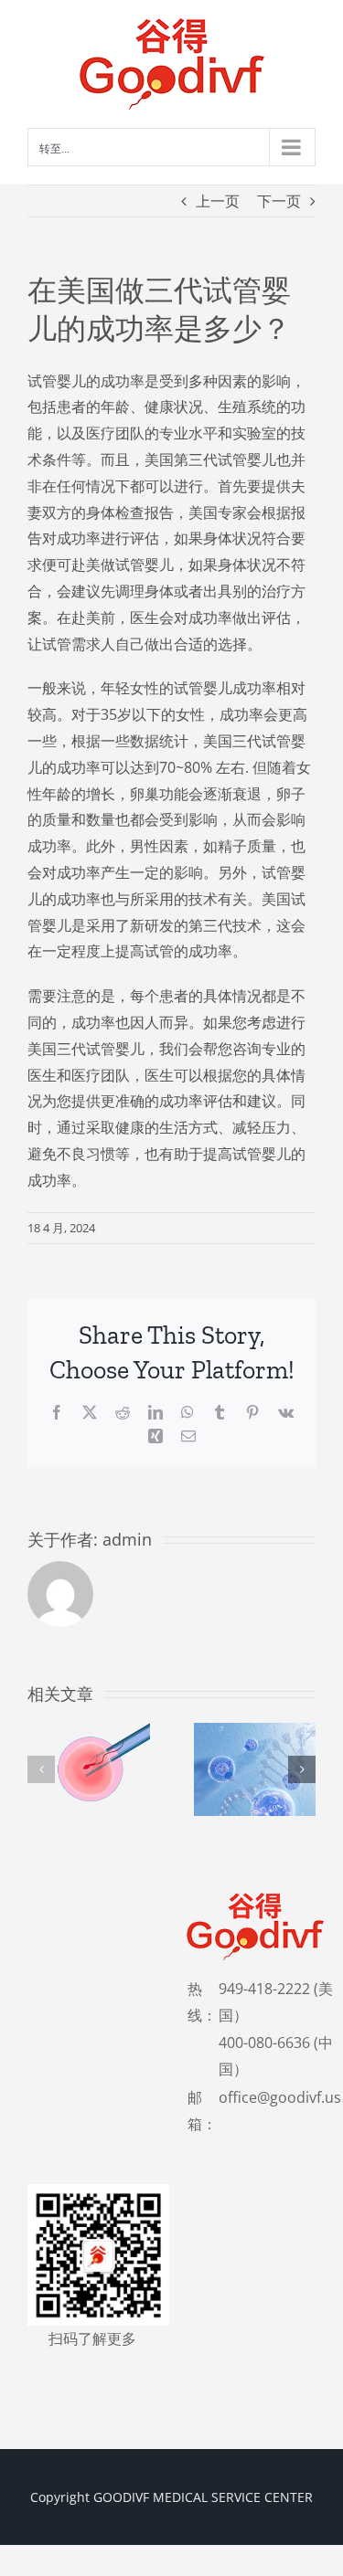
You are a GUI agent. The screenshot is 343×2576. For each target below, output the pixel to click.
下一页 (279, 201)
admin (127, 1539)
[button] (41, 1769)
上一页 (218, 201)
